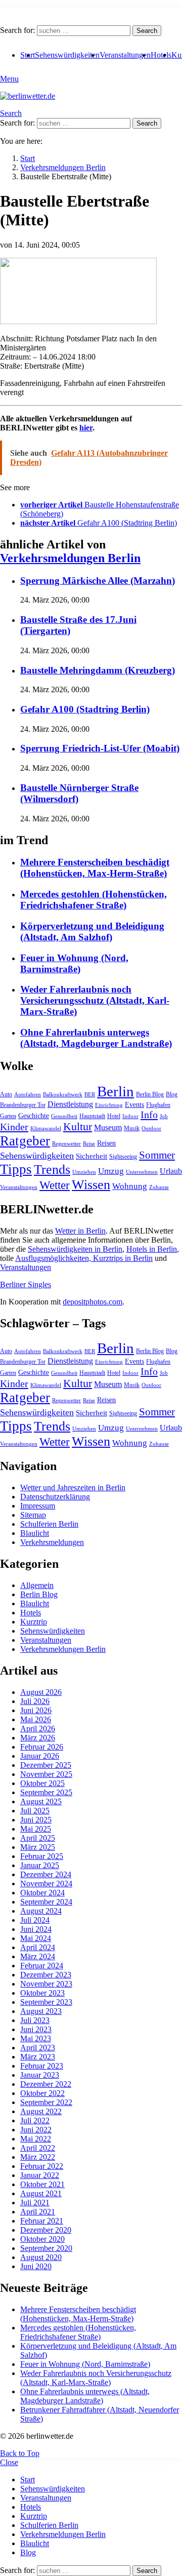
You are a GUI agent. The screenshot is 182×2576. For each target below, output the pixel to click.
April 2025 (38, 1838)
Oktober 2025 (42, 1783)
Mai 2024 (36, 1938)
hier (86, 428)
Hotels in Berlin (152, 1249)
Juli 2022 (35, 2121)
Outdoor (151, 1128)
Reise (89, 1144)
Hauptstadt (92, 1116)
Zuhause (159, 1187)
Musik (132, 1128)
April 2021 (38, 2212)
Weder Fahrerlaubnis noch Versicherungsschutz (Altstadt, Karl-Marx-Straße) (95, 1000)
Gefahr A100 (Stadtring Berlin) (85, 709)
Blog (172, 1094)
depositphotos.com (93, 1302)
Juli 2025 (35, 1811)
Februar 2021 (42, 2221)
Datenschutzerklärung (55, 1497)
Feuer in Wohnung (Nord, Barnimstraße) (74, 963)
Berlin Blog (150, 1094)
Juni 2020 (36, 2266)
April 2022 (38, 2148)
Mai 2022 (36, 2139)
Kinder (14, 1127)
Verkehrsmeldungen (52, 1542)
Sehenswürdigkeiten (67, 55)
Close (9, 2462)
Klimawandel (46, 1128)
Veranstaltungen (125, 55)
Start (28, 2480)
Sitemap (33, 1515)
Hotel (114, 1116)
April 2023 (38, 2048)
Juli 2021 (35, 2203)
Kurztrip (34, 1622)
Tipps (16, 1169)
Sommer (157, 1155)
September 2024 (46, 1902)
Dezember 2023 (46, 1975)
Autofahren (28, 1095)
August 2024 (41, 1911)
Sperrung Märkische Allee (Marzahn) (98, 581)
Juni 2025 (36, 1820)
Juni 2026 (36, 1710)
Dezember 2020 (46, 2230)
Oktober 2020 (42, 2239)
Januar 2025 (40, 1865)
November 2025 (46, 1774)
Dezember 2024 (46, 1874)
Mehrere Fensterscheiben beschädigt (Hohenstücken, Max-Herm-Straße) (95, 868)
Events (134, 1105)
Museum (108, 1127)
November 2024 (46, 1884)
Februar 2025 (42, 1856)
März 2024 (38, 1956)
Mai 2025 (36, 1829)
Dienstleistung (70, 1104)
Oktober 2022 (42, 2093)
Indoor (130, 1116)
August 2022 (41, 2111)
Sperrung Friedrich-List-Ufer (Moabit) (100, 748)
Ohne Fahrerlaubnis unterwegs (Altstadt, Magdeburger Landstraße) (96, 1038)
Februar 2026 (42, 1747)
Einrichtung (109, 1105)
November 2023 (46, 1984)
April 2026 (38, 1729)
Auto (6, 1094)
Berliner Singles (26, 1284)
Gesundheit (64, 1116)
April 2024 (38, 1947)
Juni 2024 (36, 1929)
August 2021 (41, 2193)
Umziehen (84, 1172)
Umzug (111, 1171)
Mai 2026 (36, 1719)
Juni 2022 (36, 2130)
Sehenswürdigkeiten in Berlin (75, 1249)
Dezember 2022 (46, 2084)
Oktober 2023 (42, 1993)
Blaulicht (35, 1533)
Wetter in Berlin (80, 1231)
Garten (8, 1116)
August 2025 (41, 1801)
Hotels (161, 55)
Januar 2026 (40, 1756)
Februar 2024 (42, 1966)
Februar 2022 (42, 2166)
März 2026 (38, 1738)
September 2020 (46, 2248)
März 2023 (38, 2057)
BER (90, 1095)
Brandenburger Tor (23, 1105)
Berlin (116, 1091)
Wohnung (130, 1186)
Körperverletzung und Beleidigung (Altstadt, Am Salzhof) (92, 932)
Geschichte (34, 1116)
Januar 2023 (40, 2075)
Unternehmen (142, 1172)
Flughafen (158, 1105)
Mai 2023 (36, 2038)
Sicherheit (92, 1156)
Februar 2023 (42, 2066)
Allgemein (37, 1585)
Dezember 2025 (46, 1765)
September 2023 (46, 2002)
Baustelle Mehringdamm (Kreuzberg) (98, 670)
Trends (52, 1170)
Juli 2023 (35, 2020)
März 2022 (38, 2157)
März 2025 (38, 1847)
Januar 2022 (40, 2175)
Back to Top (20, 2453)
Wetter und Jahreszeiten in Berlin (73, 1488)
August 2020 (41, 2257)
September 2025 (46, 1792)
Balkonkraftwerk (63, 1095)
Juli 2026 (35, 1701)
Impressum (38, 1506)
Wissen (91, 1185)
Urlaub (171, 1171)
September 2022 (46, 2102)
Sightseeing (123, 1157)
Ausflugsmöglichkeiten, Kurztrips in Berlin (84, 1258)
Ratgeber (25, 1141)
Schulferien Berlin (49, 1524)
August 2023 (41, 2011)
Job (164, 1116)
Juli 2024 (35, 1920)
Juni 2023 (36, 2029)
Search (147, 31)
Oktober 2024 (42, 1893)
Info (149, 1115)
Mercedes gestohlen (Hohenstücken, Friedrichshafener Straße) (94, 900)
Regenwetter (66, 1144)
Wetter (55, 1185)
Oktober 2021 (42, 2184)
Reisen (106, 1143)
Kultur (78, 1127)
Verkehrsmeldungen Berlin (70, 558)
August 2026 (41, 1692)
